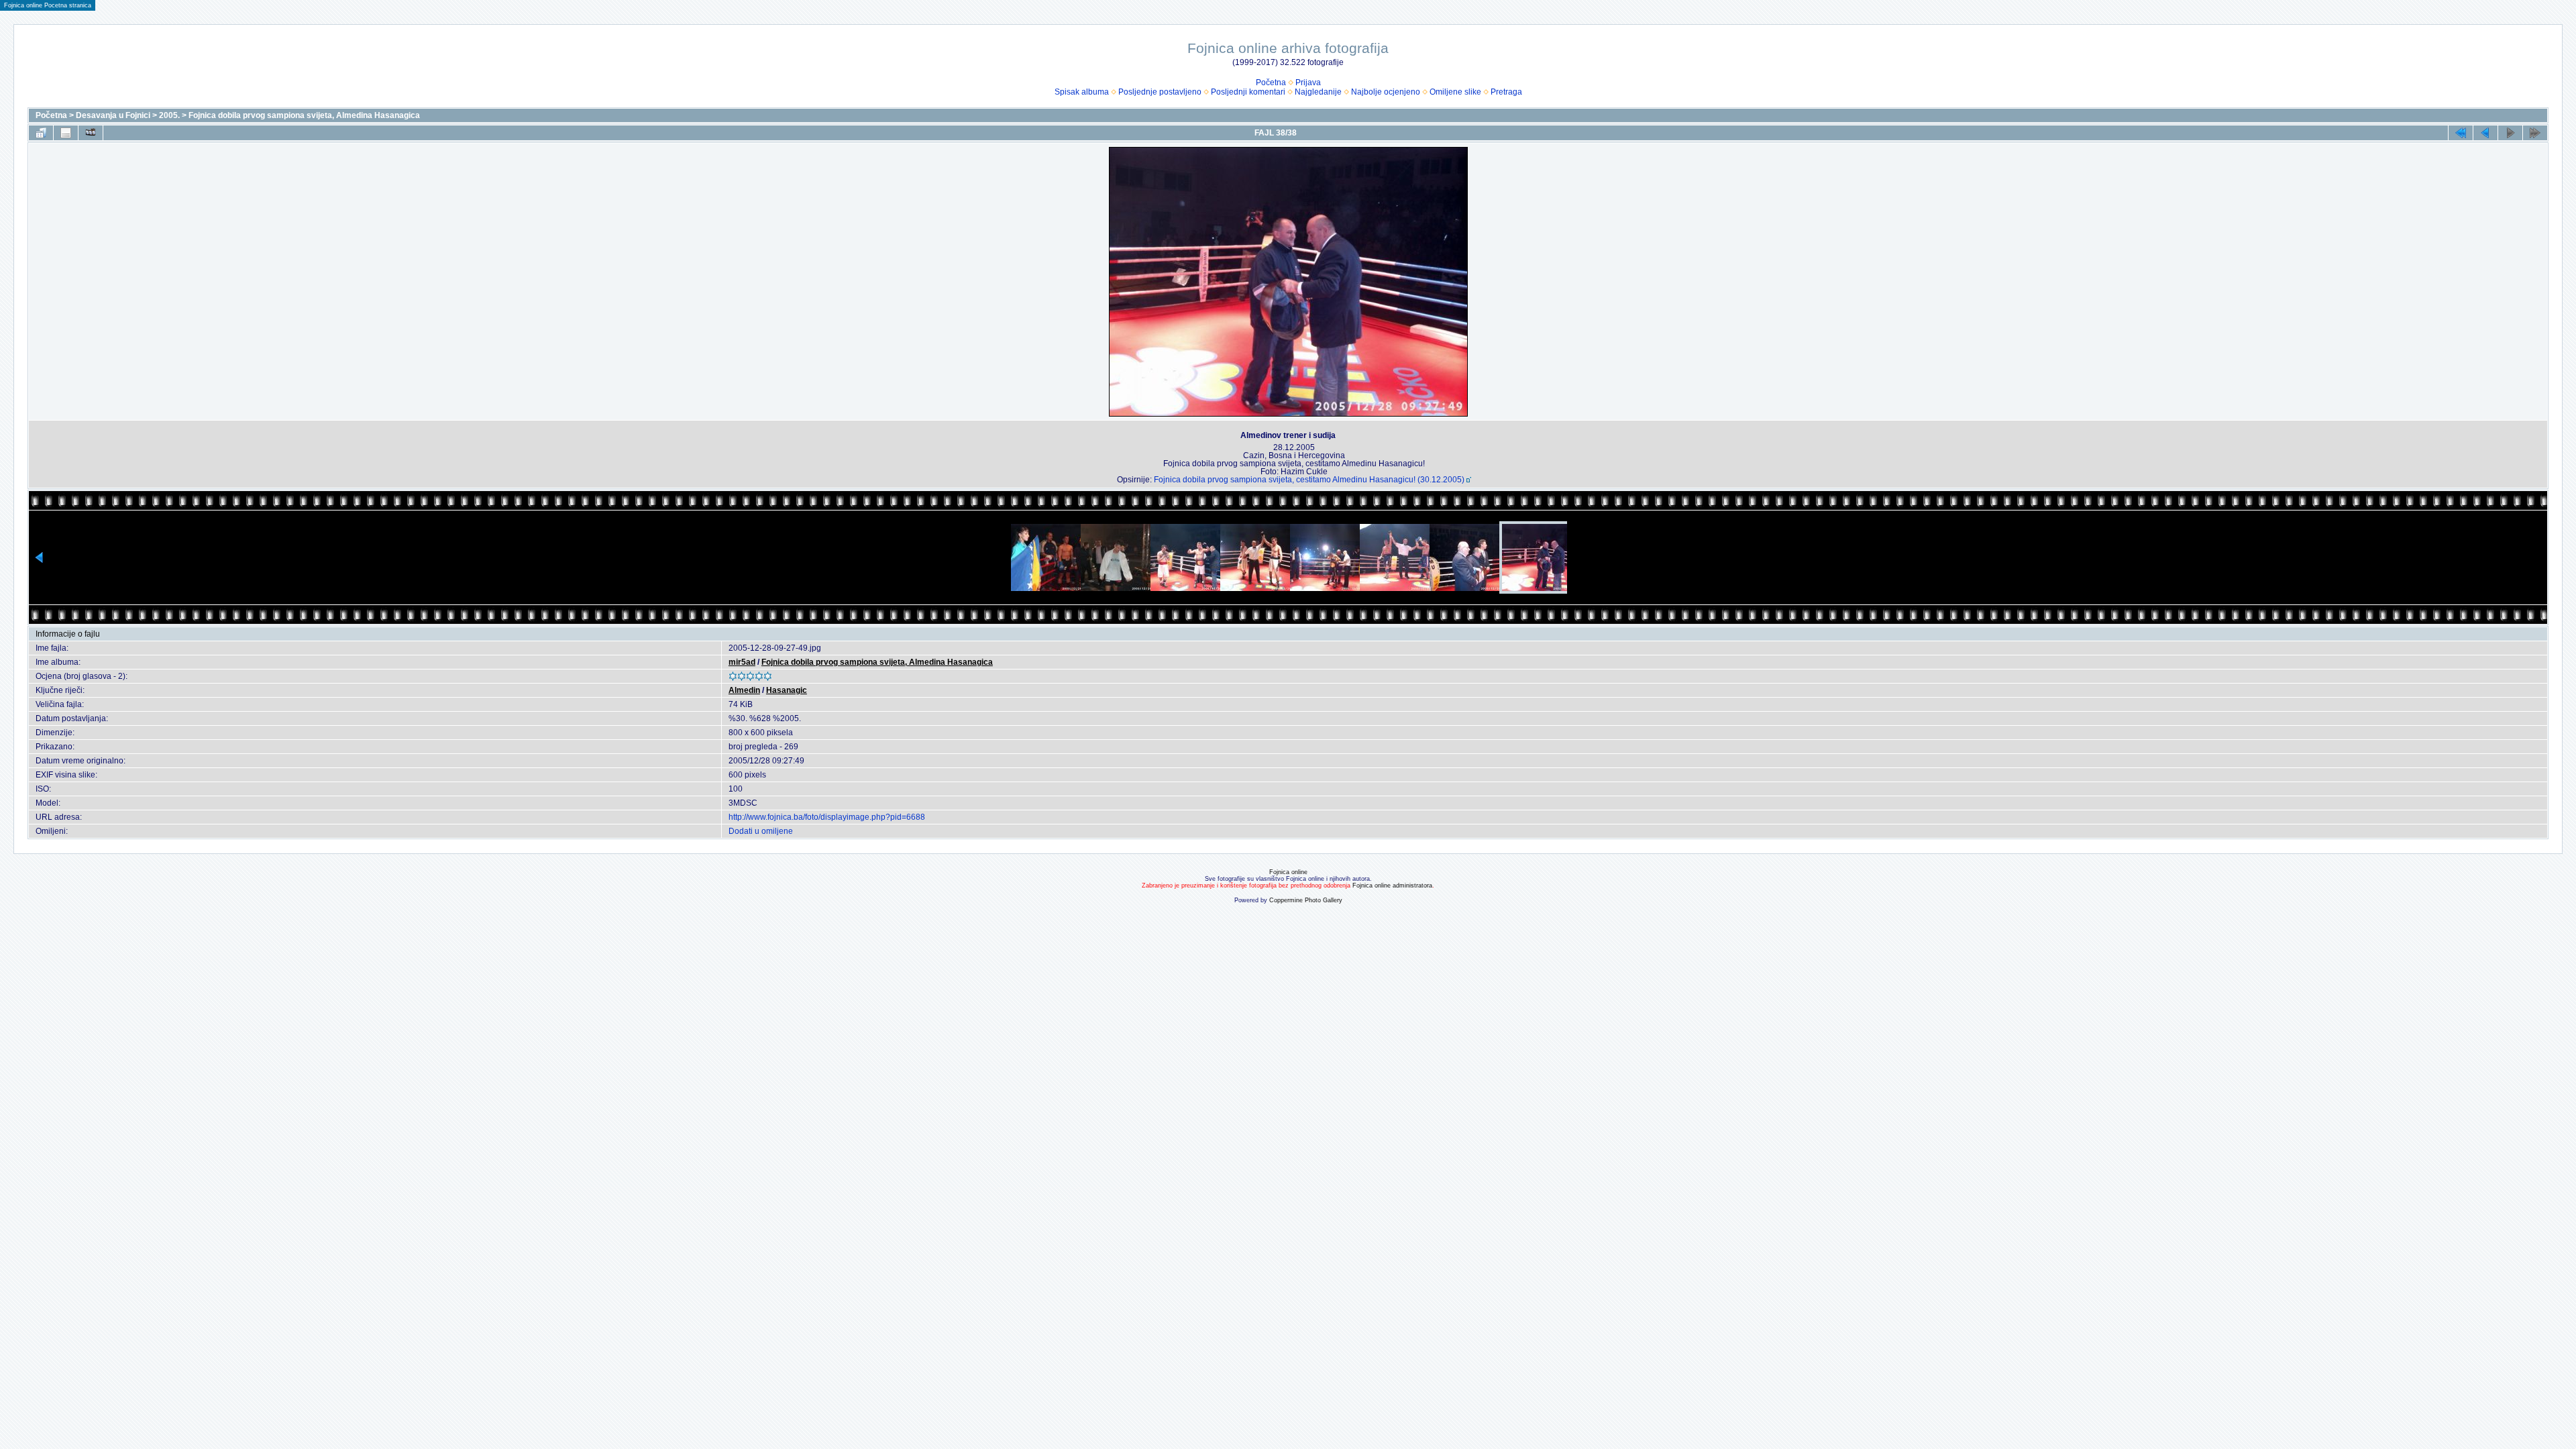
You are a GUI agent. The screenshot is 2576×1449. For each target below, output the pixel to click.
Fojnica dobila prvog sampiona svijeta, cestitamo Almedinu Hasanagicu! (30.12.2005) (1309, 480)
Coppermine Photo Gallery (1306, 900)
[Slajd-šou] (91, 133)
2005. (169, 115)
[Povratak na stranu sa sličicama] (41, 133)
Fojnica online (1288, 872)
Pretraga (1506, 92)
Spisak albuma (1082, 92)
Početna (1271, 83)
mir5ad (742, 662)
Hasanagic (787, 690)
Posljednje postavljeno (1160, 92)
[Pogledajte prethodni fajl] (2485, 133)
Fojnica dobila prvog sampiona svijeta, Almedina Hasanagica (304, 115)
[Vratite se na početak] (2461, 133)
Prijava (1308, 83)
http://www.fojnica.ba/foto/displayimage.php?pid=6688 (827, 817)
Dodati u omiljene (761, 831)
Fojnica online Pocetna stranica (48, 5)
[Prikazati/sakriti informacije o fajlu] (66, 133)
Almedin (744, 690)
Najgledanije (1318, 92)
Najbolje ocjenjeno (1386, 92)
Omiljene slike (1455, 92)
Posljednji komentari (1248, 92)
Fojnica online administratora (1392, 885)
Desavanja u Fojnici (113, 115)
